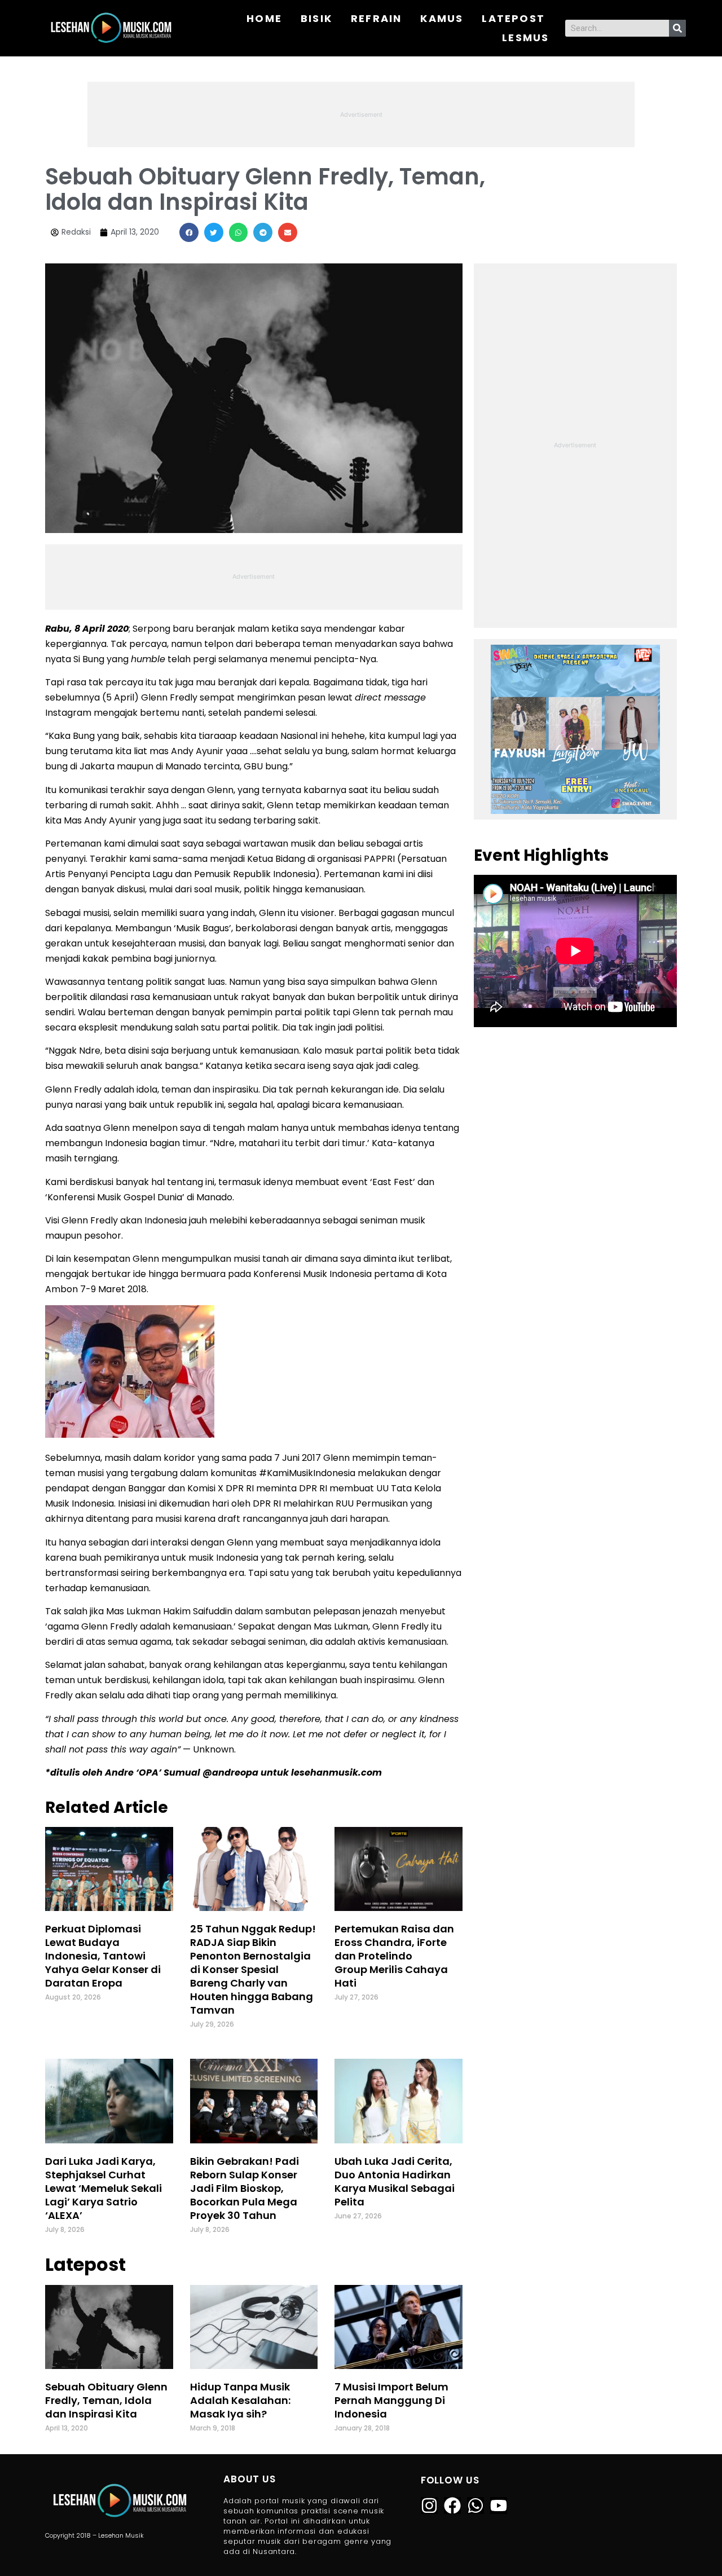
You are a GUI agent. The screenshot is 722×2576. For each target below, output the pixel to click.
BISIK (316, 18)
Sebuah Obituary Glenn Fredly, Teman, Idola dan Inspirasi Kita (106, 2400)
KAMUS (442, 18)
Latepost (513, 18)
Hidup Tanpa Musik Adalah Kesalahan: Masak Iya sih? (240, 2400)
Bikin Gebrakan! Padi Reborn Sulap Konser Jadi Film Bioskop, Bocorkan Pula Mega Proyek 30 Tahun (245, 2188)
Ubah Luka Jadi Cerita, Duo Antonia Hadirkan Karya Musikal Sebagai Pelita (395, 2181)
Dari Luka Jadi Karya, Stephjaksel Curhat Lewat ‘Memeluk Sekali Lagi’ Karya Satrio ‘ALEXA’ (104, 2188)
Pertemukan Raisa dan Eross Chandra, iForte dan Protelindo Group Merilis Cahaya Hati (394, 1956)
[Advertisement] (361, 113)
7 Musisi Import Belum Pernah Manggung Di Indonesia (391, 2400)
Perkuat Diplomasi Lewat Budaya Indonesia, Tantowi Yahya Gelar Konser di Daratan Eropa (103, 1956)
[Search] (677, 28)
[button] (189, 232)
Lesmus (525, 38)
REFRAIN (376, 18)
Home (264, 18)
